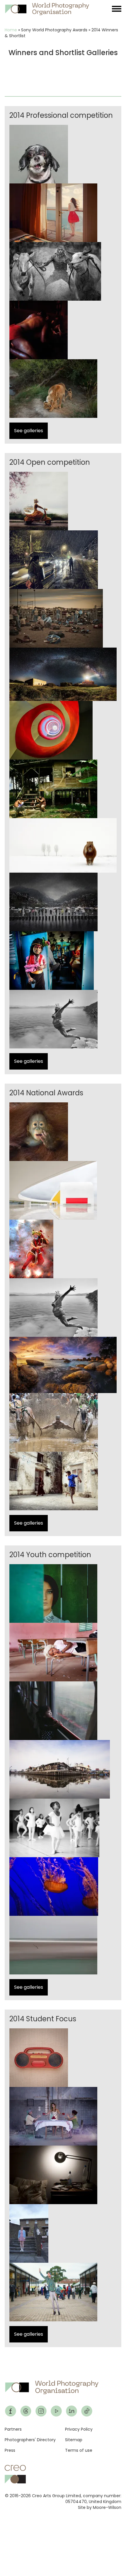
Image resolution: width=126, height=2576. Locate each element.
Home (11, 30)
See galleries (29, 431)
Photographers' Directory (30, 2440)
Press (10, 2450)
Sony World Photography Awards (54, 30)
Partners (13, 2429)
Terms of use (79, 2450)
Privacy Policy (79, 2429)
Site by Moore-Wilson (100, 2507)
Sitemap (74, 2440)
